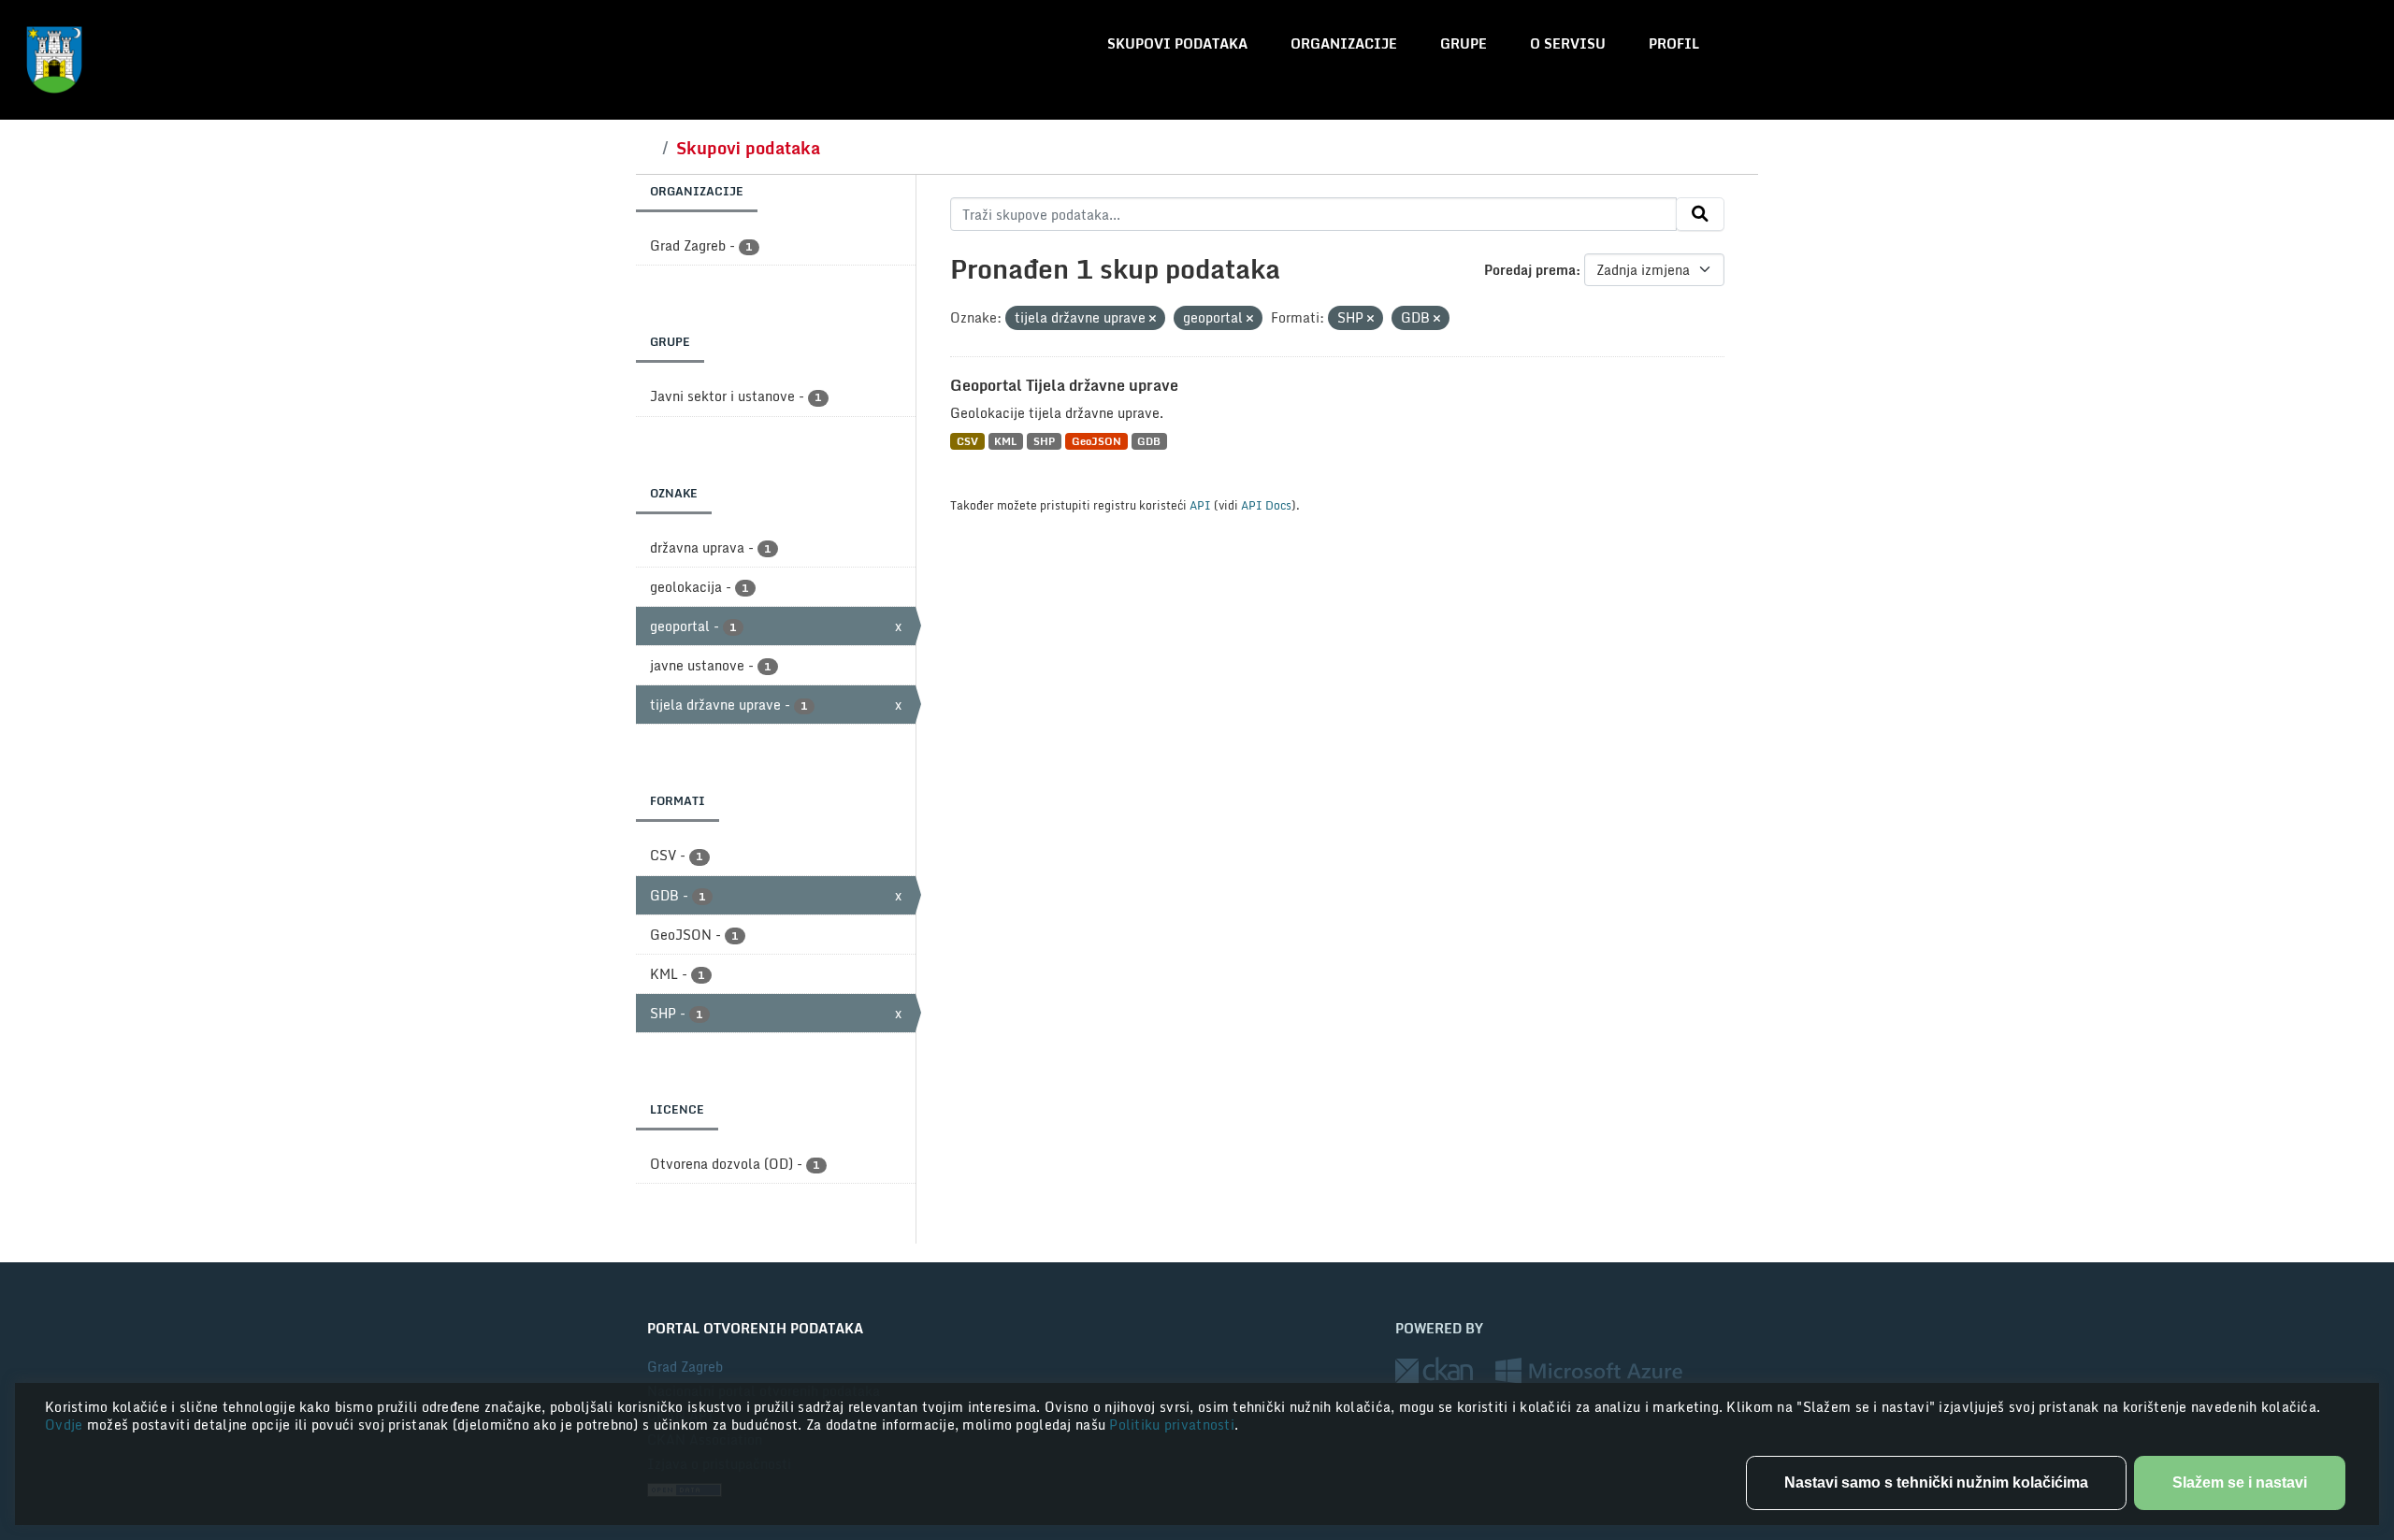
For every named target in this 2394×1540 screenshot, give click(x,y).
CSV (967, 441)
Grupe (1464, 43)
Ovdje (66, 1425)
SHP (1044, 441)
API (1200, 505)
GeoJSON (1096, 441)
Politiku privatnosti (1172, 1425)
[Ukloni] (1153, 319)
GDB (1149, 441)
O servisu (1568, 43)
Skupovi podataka (1177, 43)
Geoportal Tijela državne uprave (1064, 385)
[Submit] (1700, 214)
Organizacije (1344, 43)
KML (1005, 441)
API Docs (1266, 505)
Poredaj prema (1530, 270)
